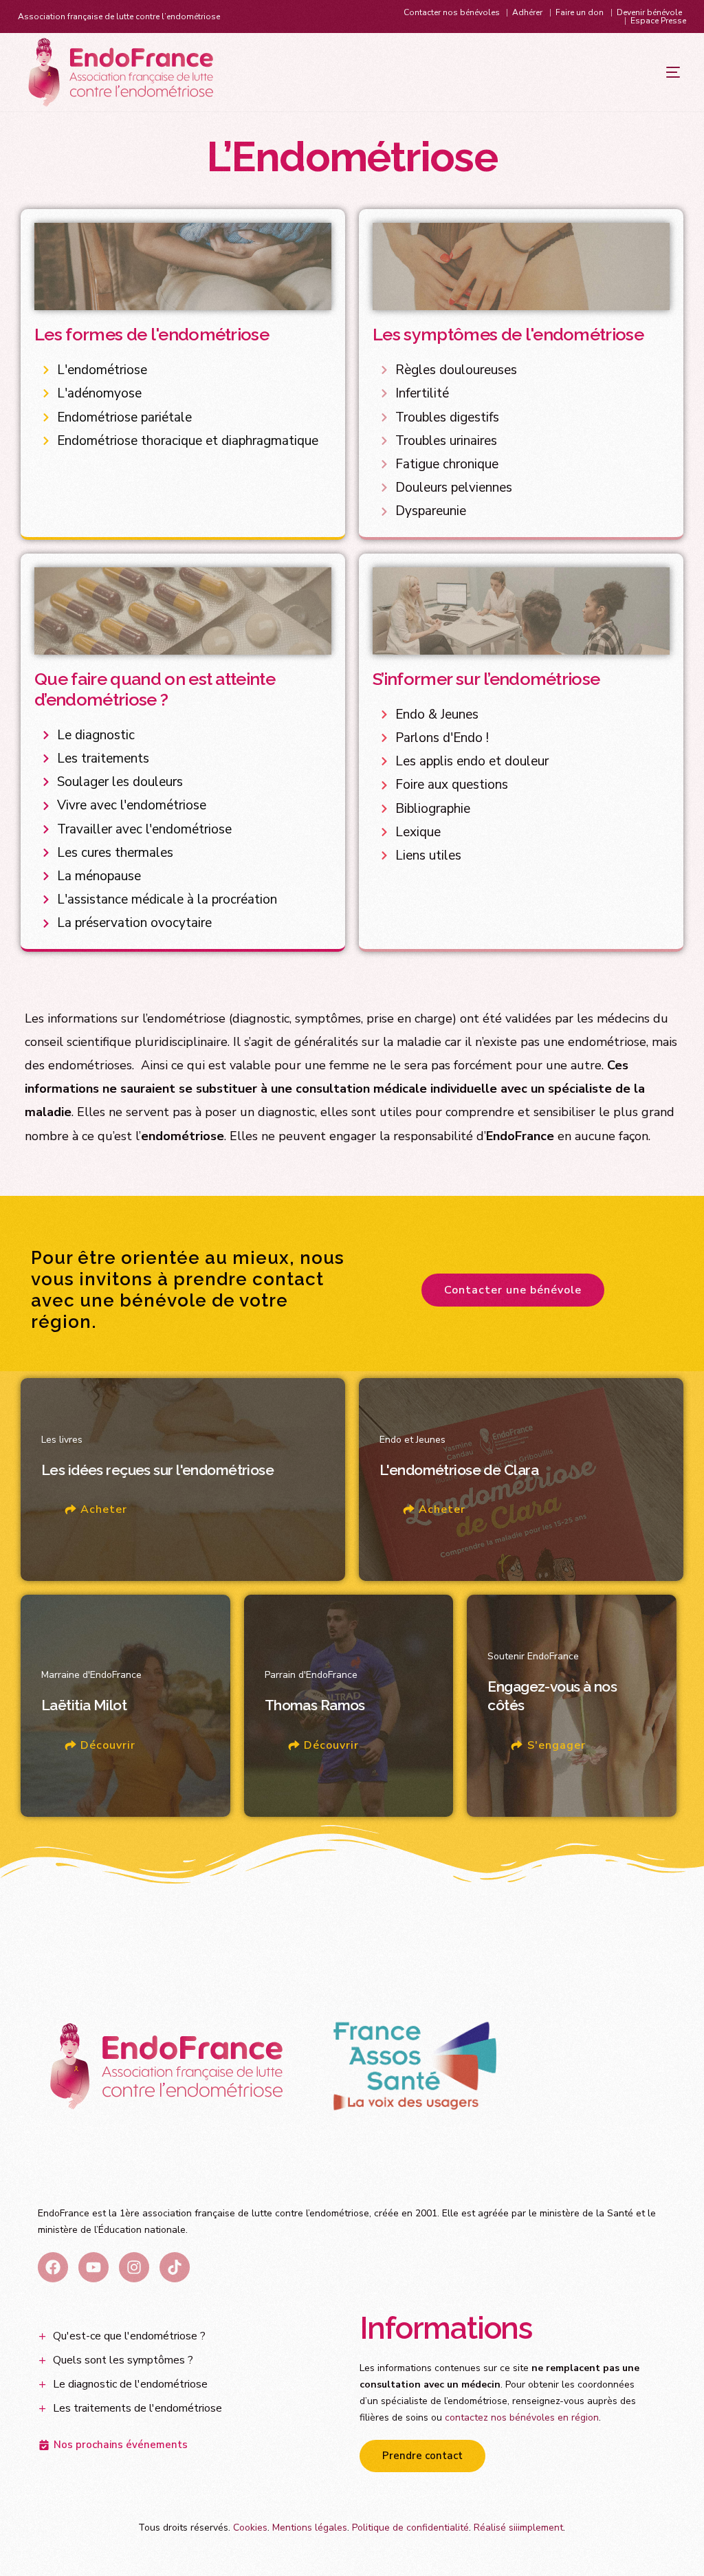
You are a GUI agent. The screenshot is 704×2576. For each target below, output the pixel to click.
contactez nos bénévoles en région (522, 2417)
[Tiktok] (175, 2267)
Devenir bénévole (649, 12)
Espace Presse (658, 21)
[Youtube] (93, 2267)
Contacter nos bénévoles (452, 12)
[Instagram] (134, 2267)
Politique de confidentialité (410, 2528)
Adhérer (527, 12)
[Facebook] (53, 2267)
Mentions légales (310, 2528)
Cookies (250, 2528)
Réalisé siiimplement (518, 2528)
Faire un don (580, 12)
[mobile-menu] (646, 72)
